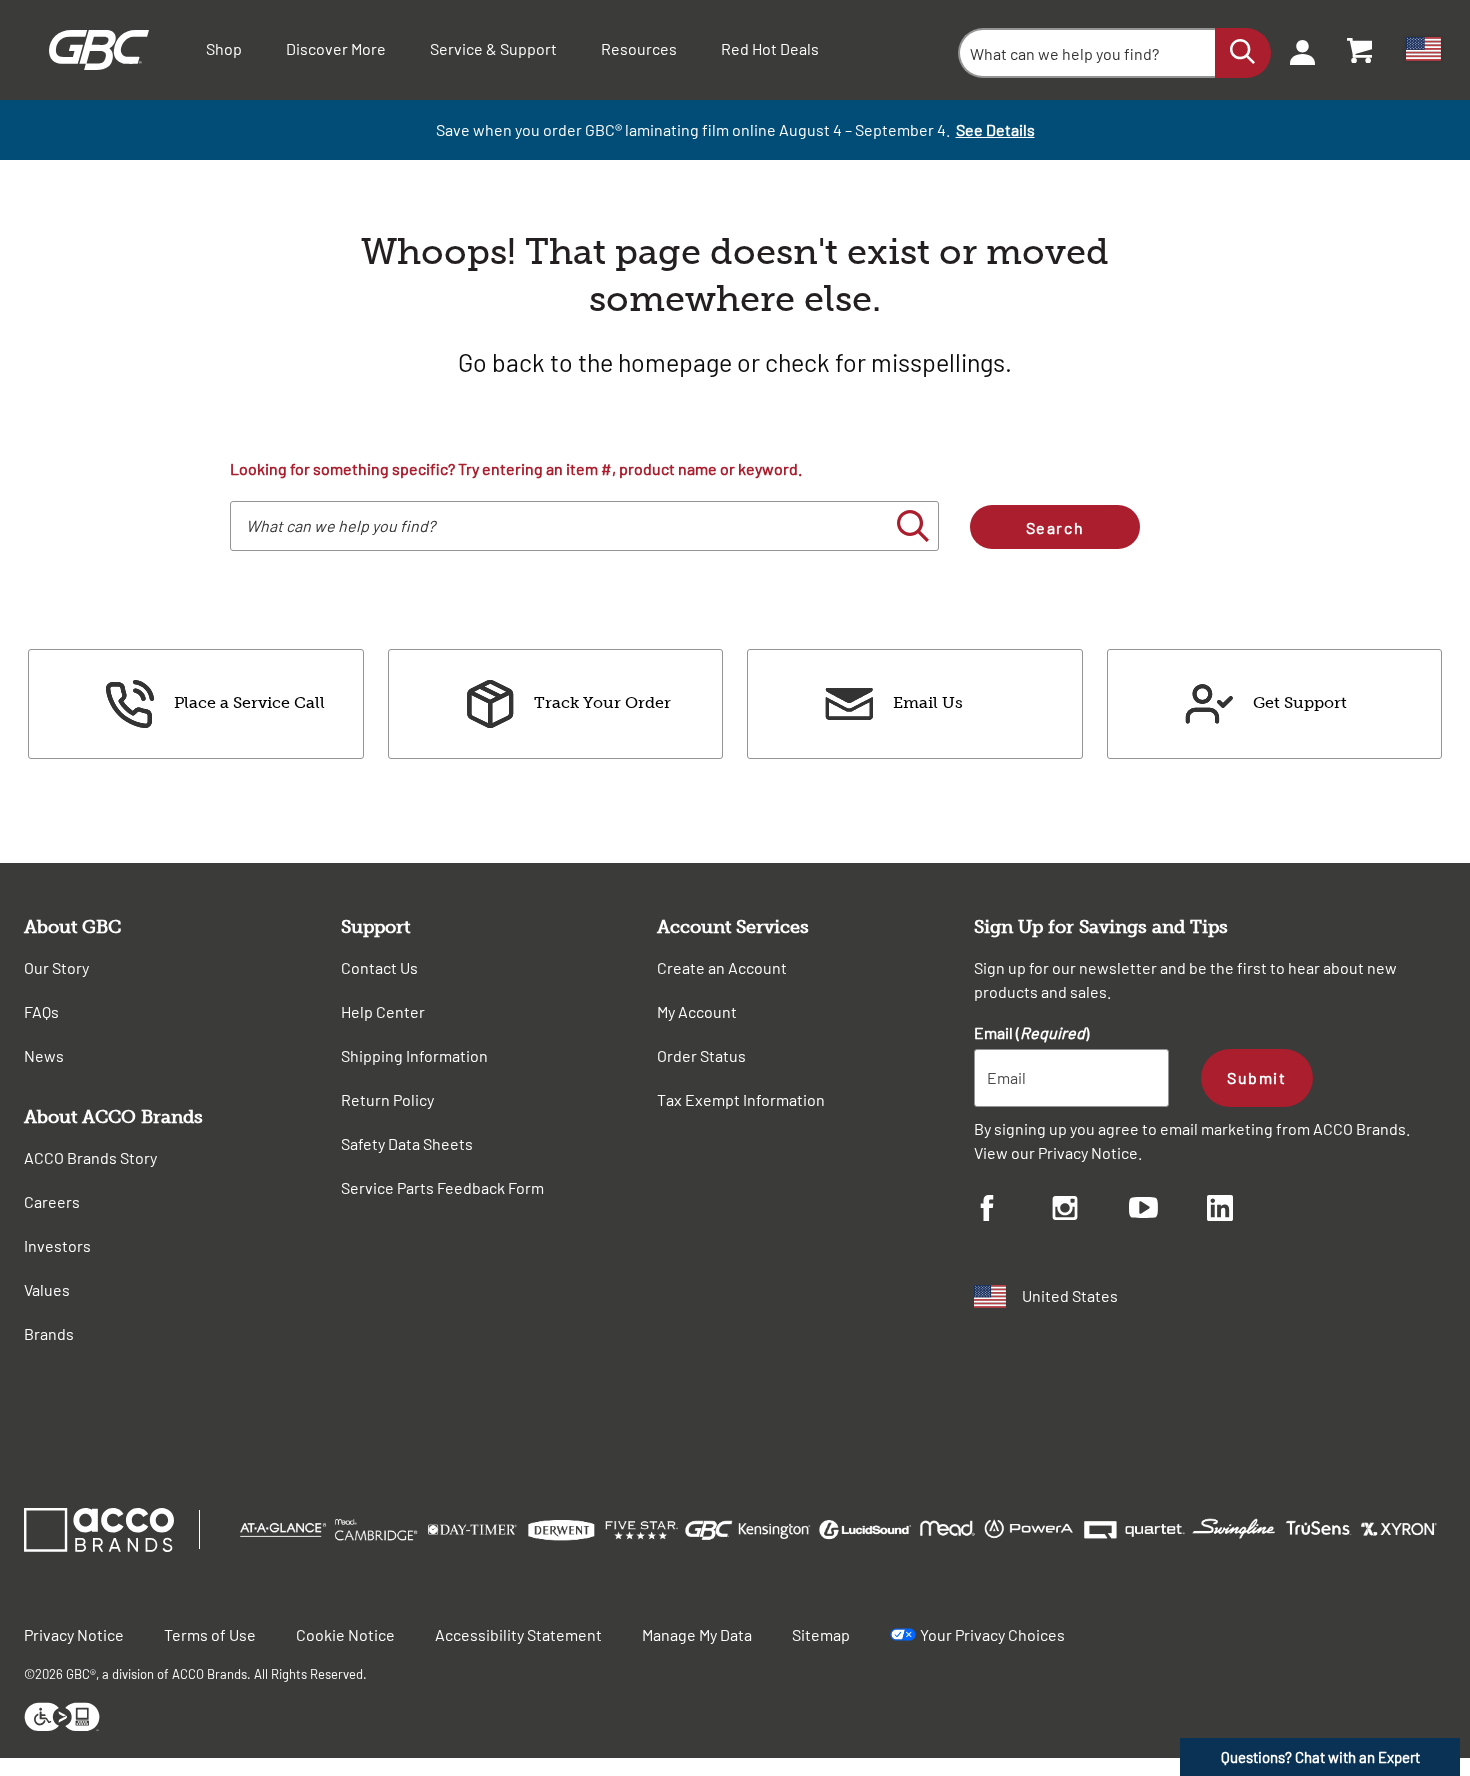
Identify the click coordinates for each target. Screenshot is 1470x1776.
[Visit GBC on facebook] (1013, 1211)
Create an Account (722, 967)
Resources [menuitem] (639, 48)
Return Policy (387, 1099)
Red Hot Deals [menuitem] (770, 48)
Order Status (701, 1055)
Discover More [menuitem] (336, 48)
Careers (52, 1201)
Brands (49, 1333)
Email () (1031, 1032)
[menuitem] (1296, 50)
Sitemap (821, 1634)
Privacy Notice (1088, 1152)
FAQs (41, 1011)
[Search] (1243, 53)
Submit (1256, 1077)
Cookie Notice (345, 1634)
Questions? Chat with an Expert (1320, 1757)
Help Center (383, 1011)
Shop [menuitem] (224, 48)
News (44, 1055)
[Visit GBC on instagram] (1091, 1211)
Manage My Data (697, 1634)
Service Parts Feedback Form (442, 1187)
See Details (995, 129)
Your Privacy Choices (992, 1634)
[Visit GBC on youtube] (1168, 1210)
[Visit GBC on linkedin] (1246, 1211)
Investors (57, 1245)
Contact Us (379, 967)
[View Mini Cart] (1361, 50)
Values (47, 1289)
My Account (697, 1011)
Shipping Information (414, 1055)
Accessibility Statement (518, 1634)
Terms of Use (210, 1634)
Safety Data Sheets (407, 1143)
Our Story (56, 967)
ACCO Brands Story (90, 1157)
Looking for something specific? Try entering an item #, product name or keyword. (516, 468)
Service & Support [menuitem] (493, 48)
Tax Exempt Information (741, 1099)
